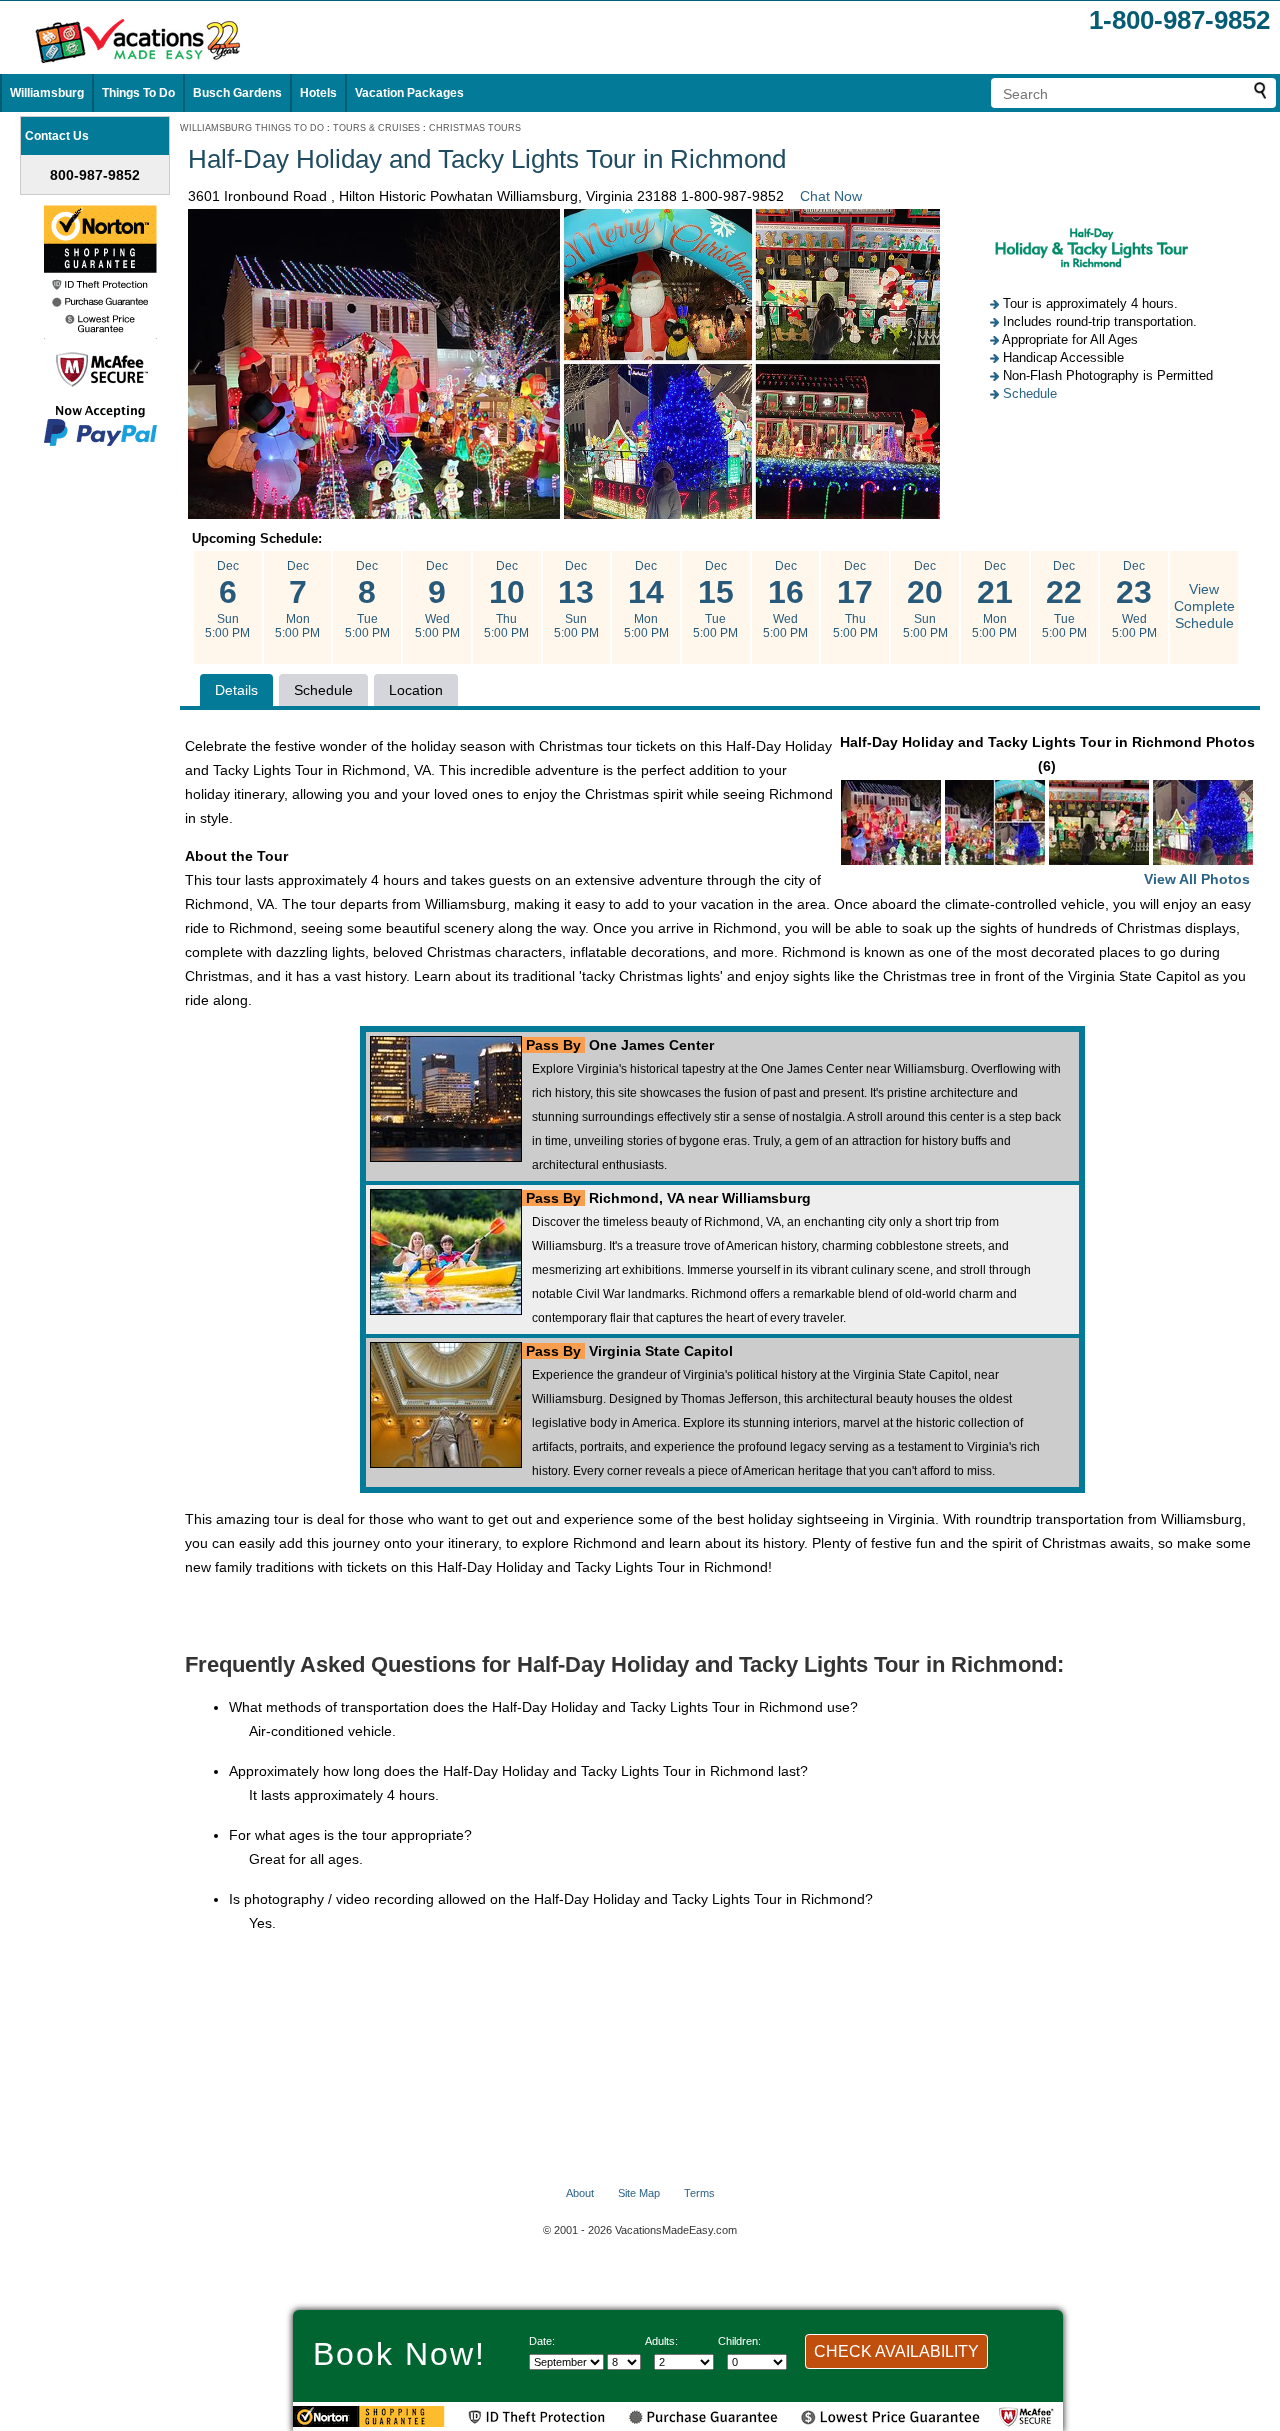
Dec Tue (367, 599)
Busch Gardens (237, 93)
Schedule (1030, 393)
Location (416, 690)
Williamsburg (47, 93)
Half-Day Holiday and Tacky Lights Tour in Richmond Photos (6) (1047, 810)
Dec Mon (297, 599)
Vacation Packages (409, 93)
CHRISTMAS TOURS (475, 128)
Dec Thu (506, 599)
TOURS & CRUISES (376, 128)
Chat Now (831, 196)
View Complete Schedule (1204, 606)
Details (236, 690)
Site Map (639, 2193)
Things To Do (138, 93)
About (580, 2193)
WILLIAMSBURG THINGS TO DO (252, 128)
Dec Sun (227, 599)
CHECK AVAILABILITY (896, 2351)
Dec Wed (437, 599)
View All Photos (1197, 879)
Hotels (318, 93)
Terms (699, 2193)
